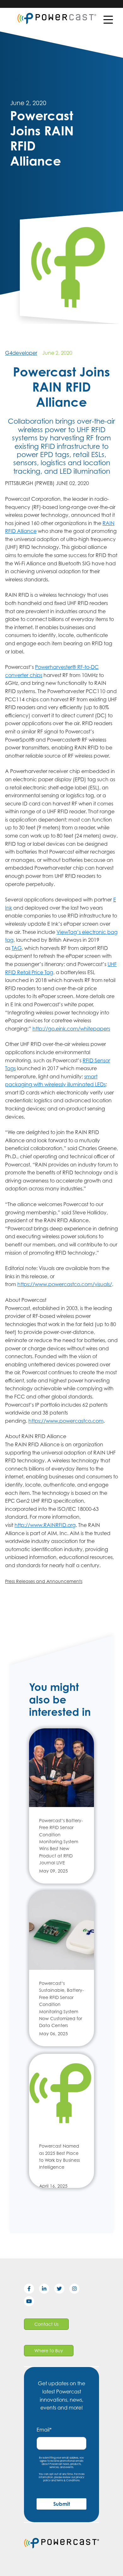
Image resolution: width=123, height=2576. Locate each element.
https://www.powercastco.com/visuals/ (65, 1284)
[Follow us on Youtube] (32, 2302)
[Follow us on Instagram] (77, 2290)
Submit (62, 2504)
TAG (17, 948)
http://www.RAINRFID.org (45, 1525)
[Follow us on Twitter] (62, 2290)
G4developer (21, 353)
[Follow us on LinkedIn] (47, 2290)
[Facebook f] (32, 2290)
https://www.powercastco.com (66, 1421)
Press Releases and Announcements (44, 1581)
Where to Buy (49, 2350)
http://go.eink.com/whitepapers (71, 1029)
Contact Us (46, 2324)
